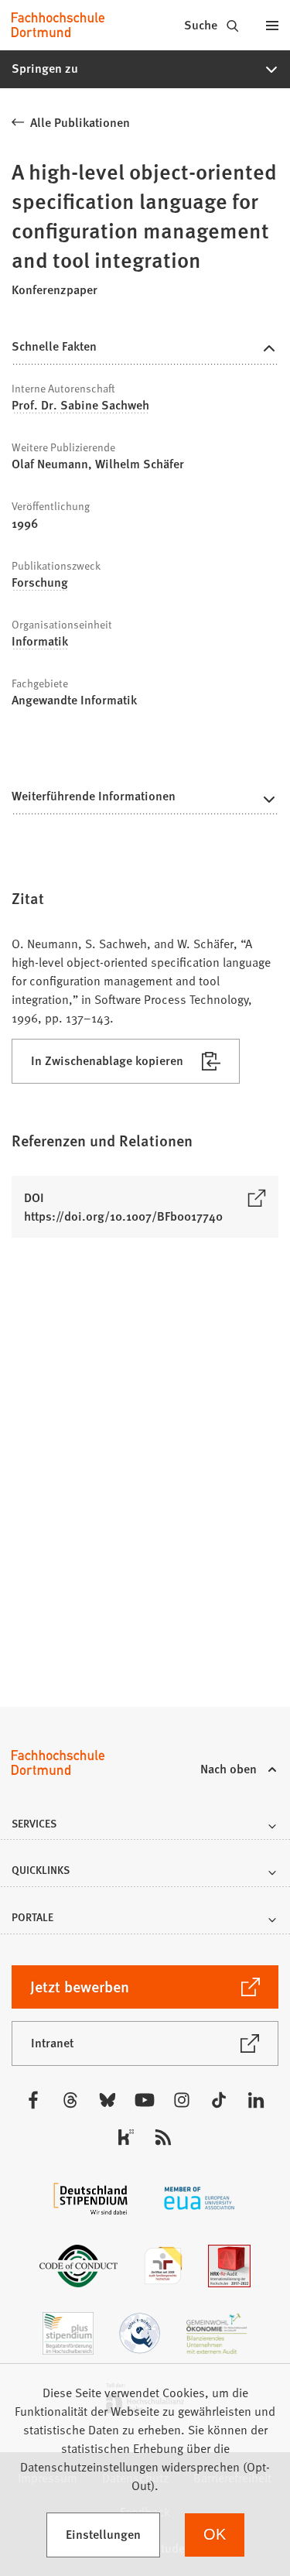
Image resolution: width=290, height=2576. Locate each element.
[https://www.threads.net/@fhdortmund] (70, 2100)
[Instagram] (182, 2100)
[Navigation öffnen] (272, 25)
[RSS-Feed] (163, 2137)
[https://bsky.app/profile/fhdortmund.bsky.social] (107, 2100)
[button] (145, 69)
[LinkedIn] (256, 2100)
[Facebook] (33, 2100)
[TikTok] (219, 2100)
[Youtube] (145, 2100)
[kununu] (126, 2137)
